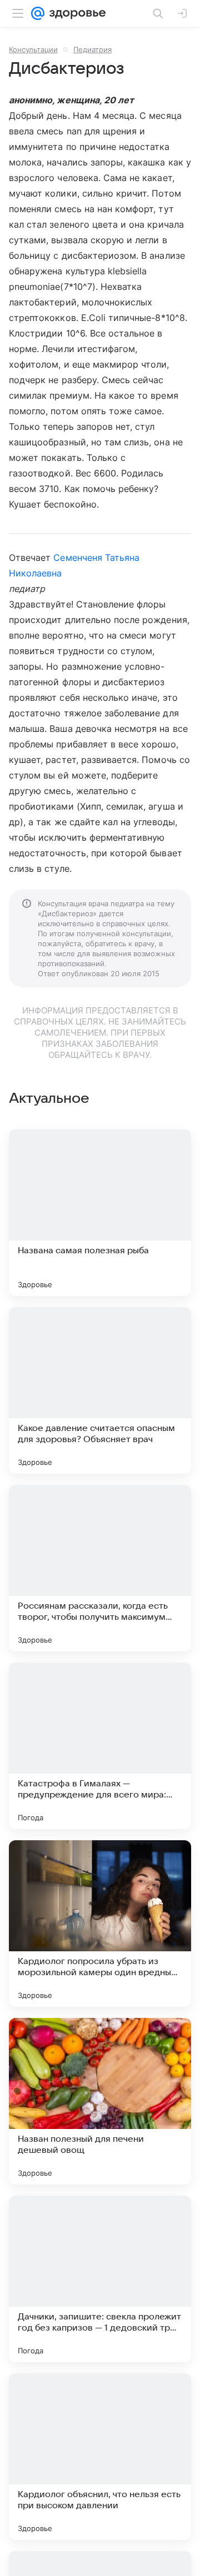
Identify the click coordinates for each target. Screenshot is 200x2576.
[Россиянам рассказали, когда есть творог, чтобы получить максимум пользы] (100, 1568)
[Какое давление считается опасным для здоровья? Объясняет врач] (100, 1390)
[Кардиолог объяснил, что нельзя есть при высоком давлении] (100, 2457)
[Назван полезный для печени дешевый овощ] (100, 2101)
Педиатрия (92, 49)
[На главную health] (75, 13)
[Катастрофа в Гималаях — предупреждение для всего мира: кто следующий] (100, 1746)
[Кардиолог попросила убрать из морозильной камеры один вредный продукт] (100, 1924)
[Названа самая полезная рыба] (100, 1213)
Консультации (33, 49)
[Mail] (38, 13)
